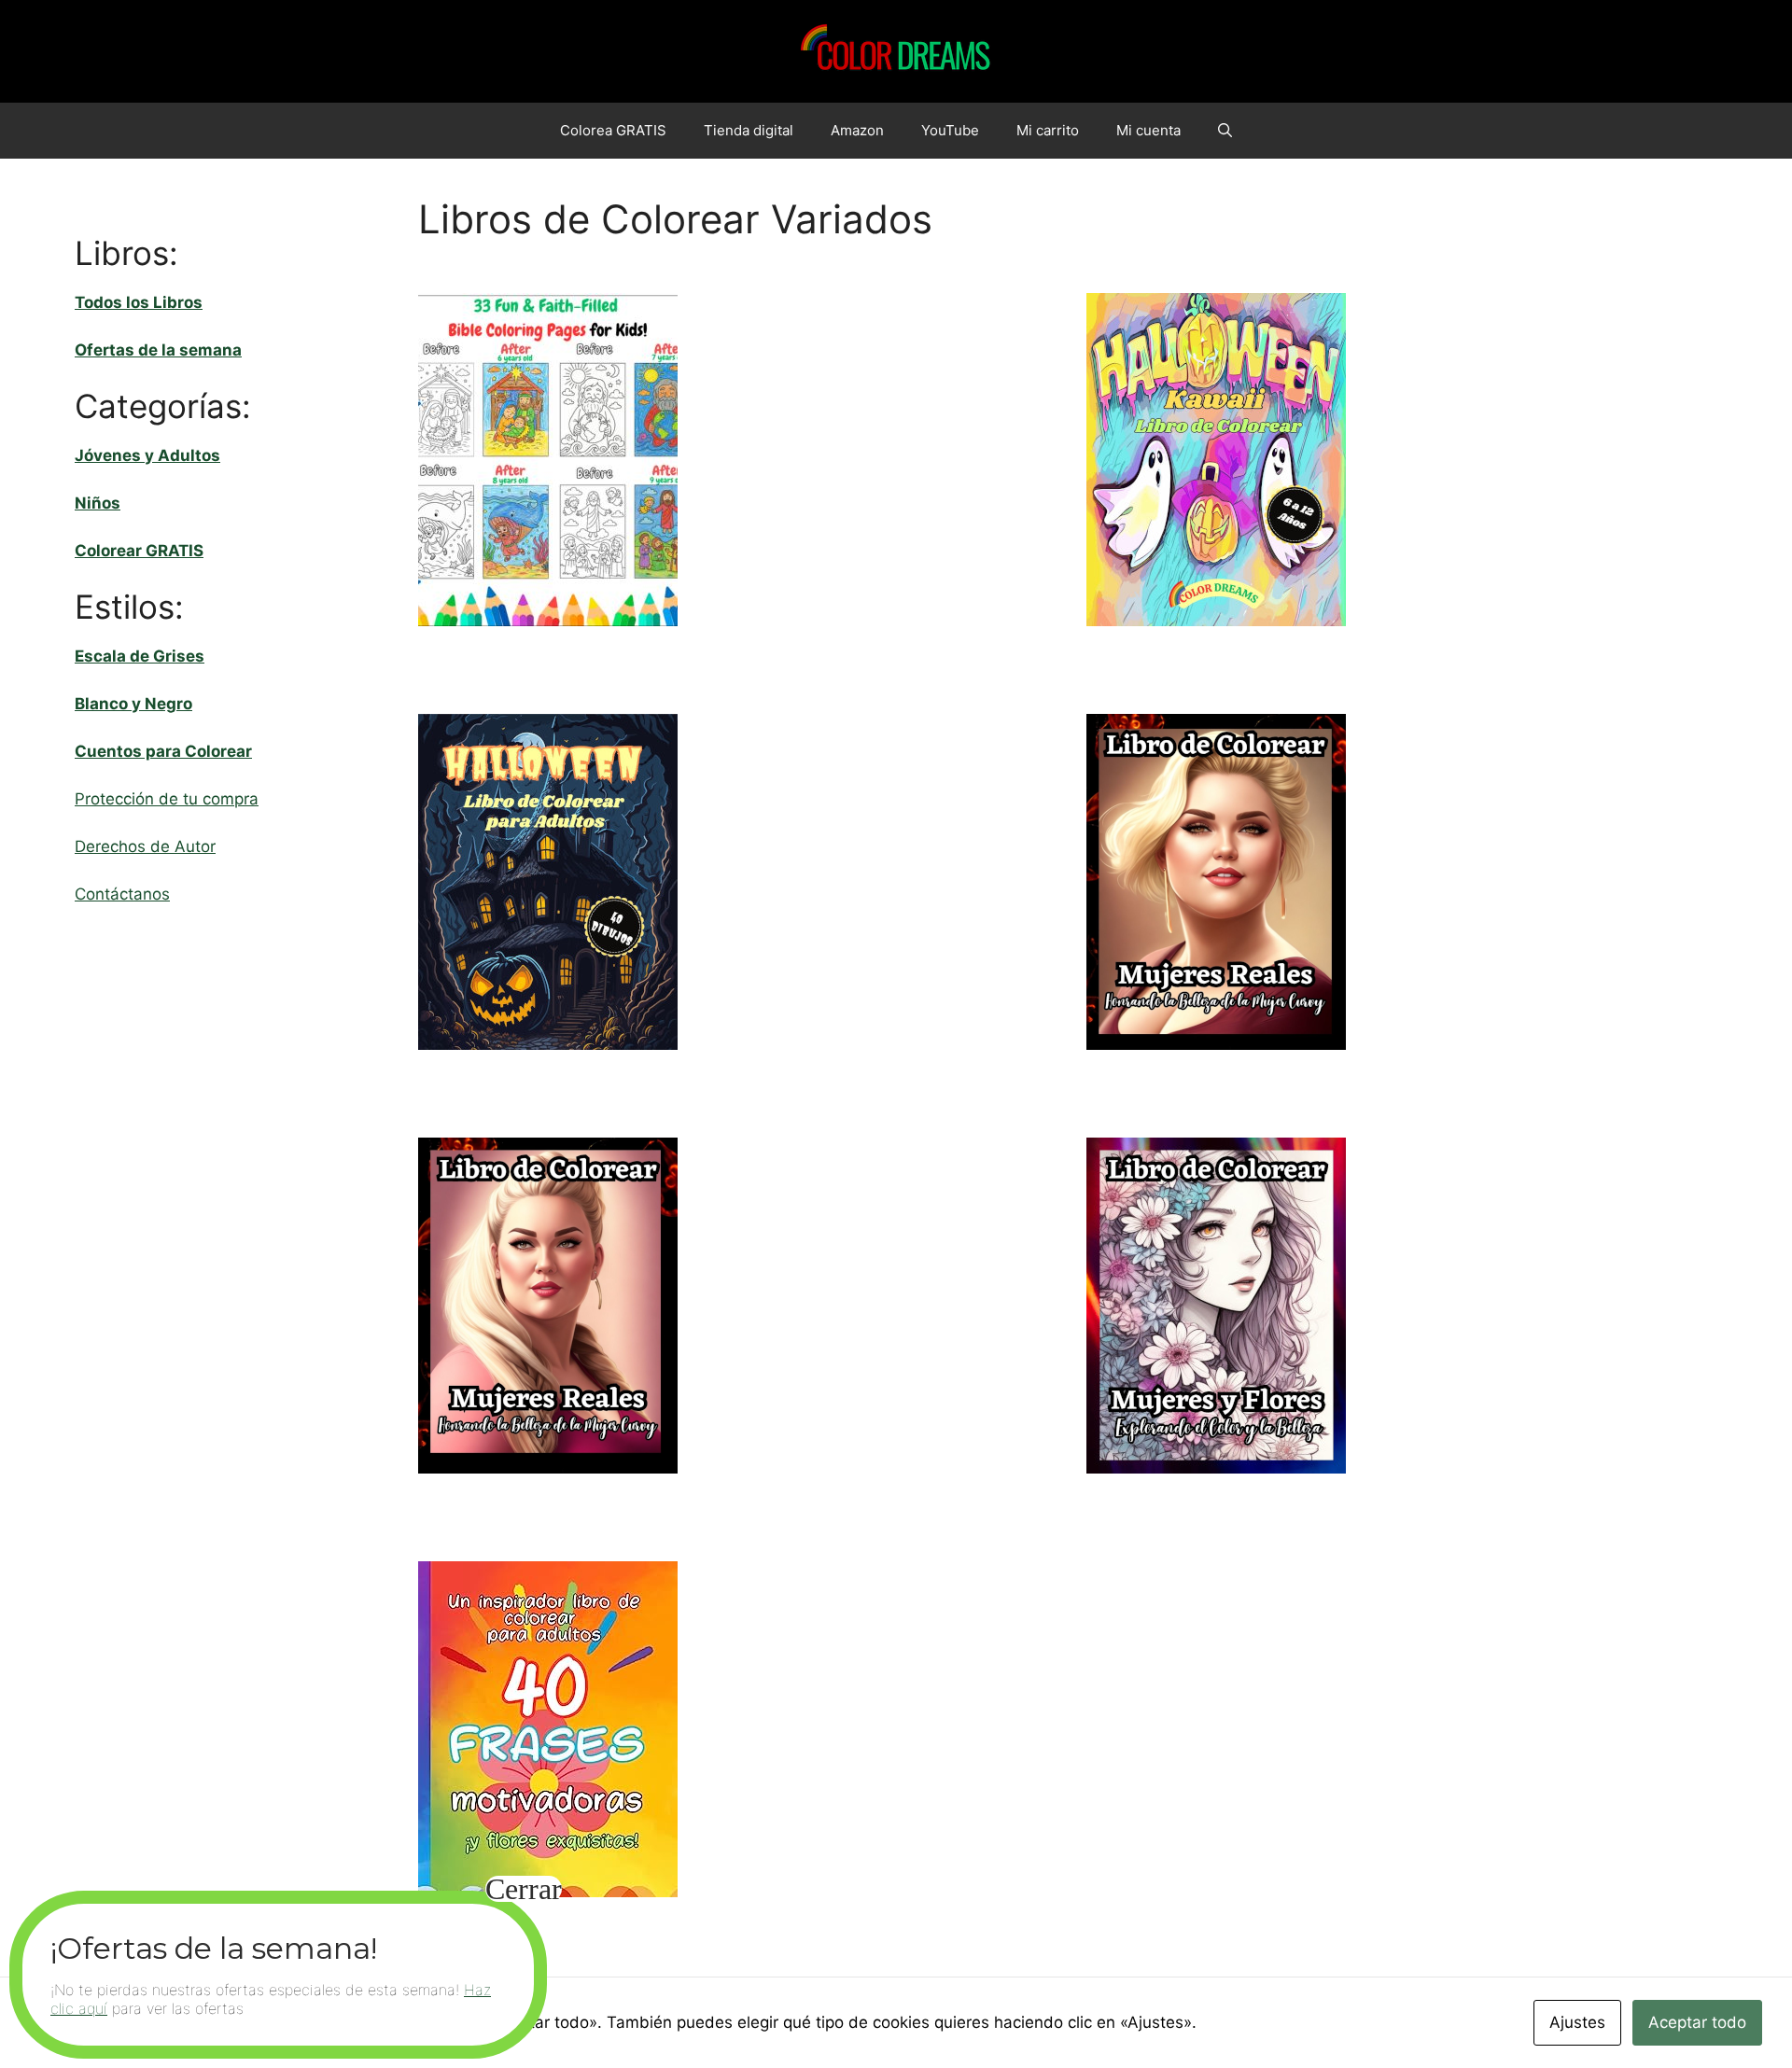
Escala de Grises (140, 656)
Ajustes (1577, 2022)
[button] (1225, 131)
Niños (98, 503)
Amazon (857, 130)
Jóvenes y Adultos (147, 455)
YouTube (950, 130)
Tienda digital (749, 130)
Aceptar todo (1697, 2022)
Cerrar (524, 1889)
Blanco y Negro (133, 704)
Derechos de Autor (145, 846)
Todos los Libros (139, 302)
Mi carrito (1048, 130)
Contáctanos (122, 894)
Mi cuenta (1148, 130)
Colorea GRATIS (613, 130)
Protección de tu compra (167, 799)
